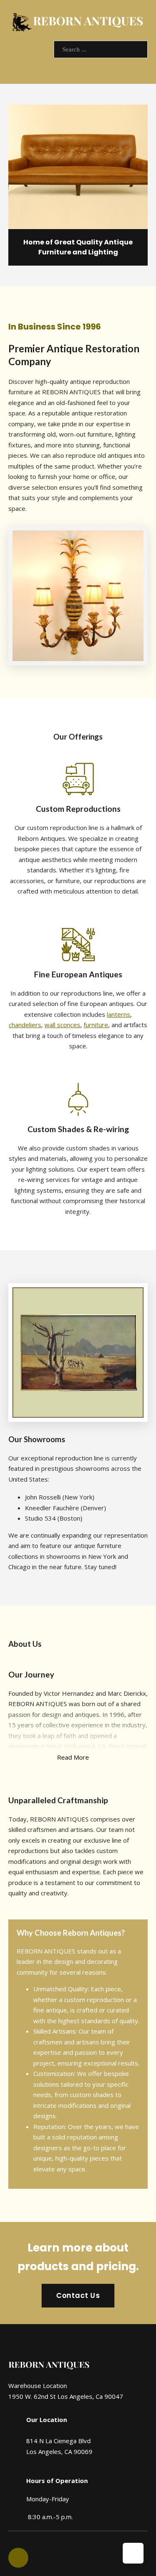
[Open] (30, 66)
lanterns (119, 1014)
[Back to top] (133, 2553)
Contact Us (78, 2295)
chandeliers (25, 1025)
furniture (96, 1025)
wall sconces (62, 1025)
